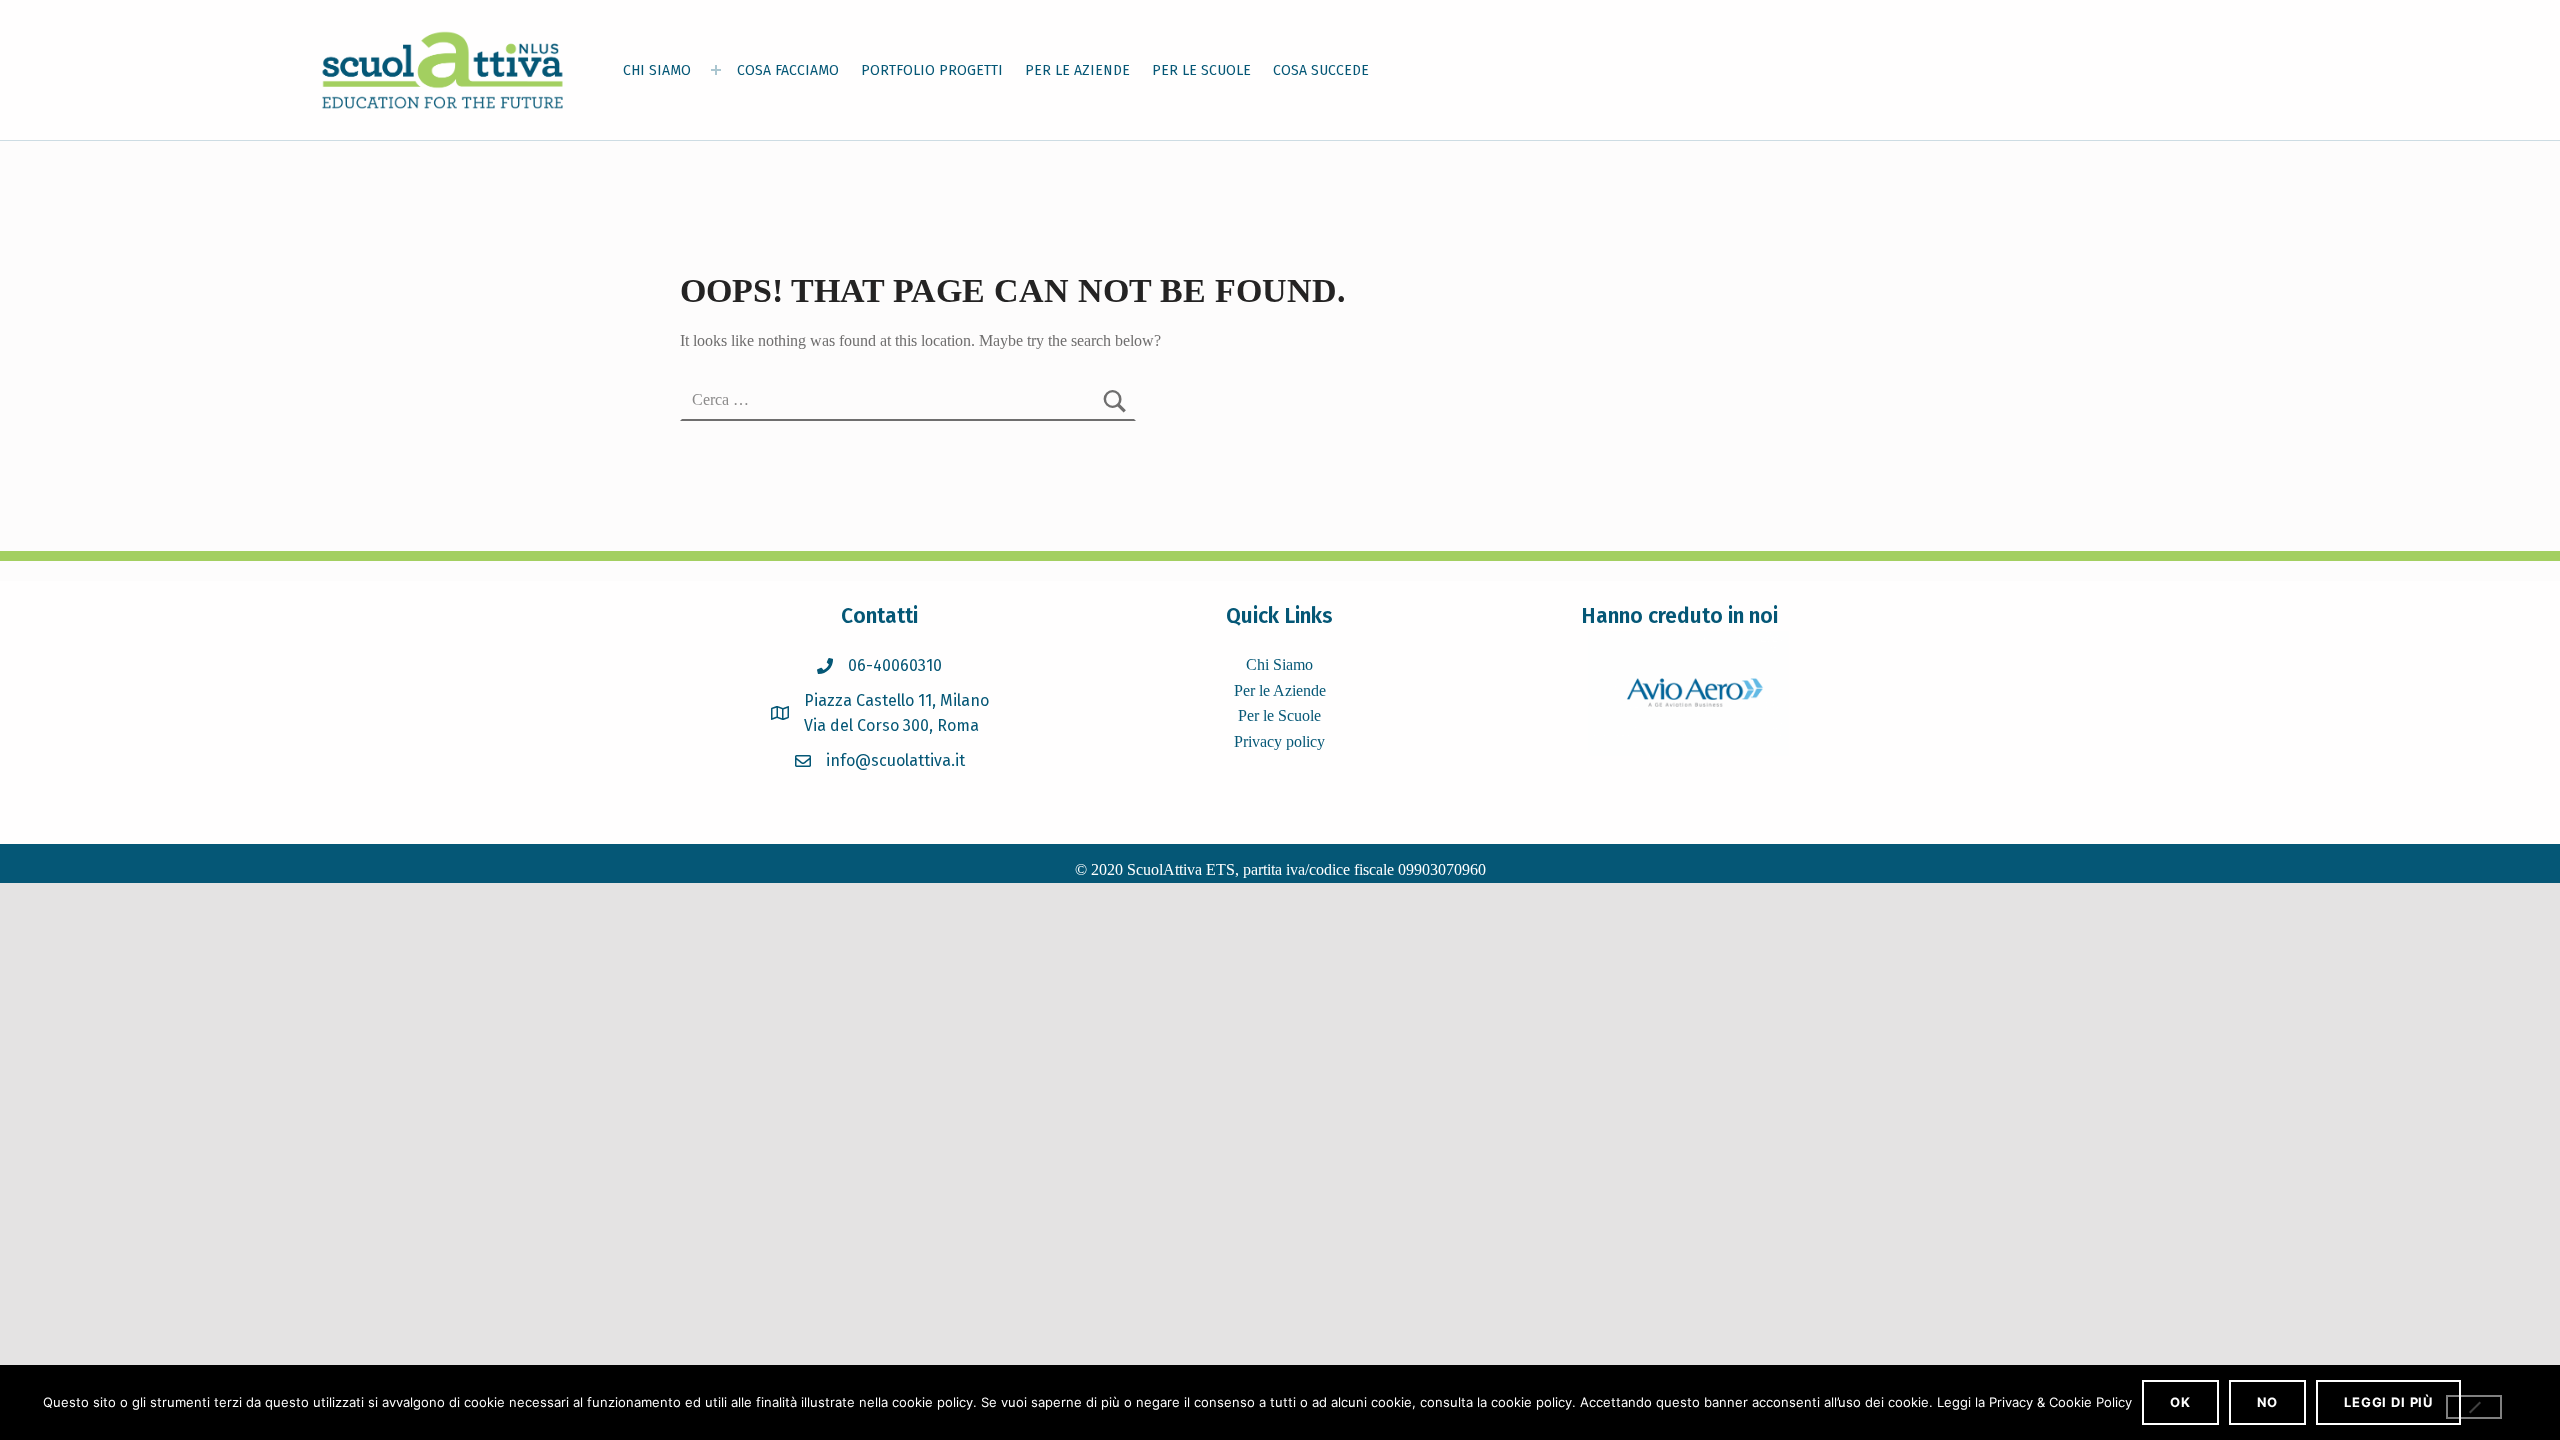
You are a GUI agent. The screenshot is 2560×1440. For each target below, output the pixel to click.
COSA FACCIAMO (788, 70)
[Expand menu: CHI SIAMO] (716, 70)
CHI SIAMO (657, 70)
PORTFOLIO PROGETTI (932, 70)
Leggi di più (2388, 1402)
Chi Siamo (1279, 664)
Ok (2180, 1402)
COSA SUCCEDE (1321, 70)
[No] (2474, 1407)
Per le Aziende (1280, 690)
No (2268, 1402)
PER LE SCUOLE (1201, 70)
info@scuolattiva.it (895, 760)
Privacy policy (1279, 741)
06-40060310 (895, 665)
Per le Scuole (1279, 715)
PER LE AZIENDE (1077, 70)
